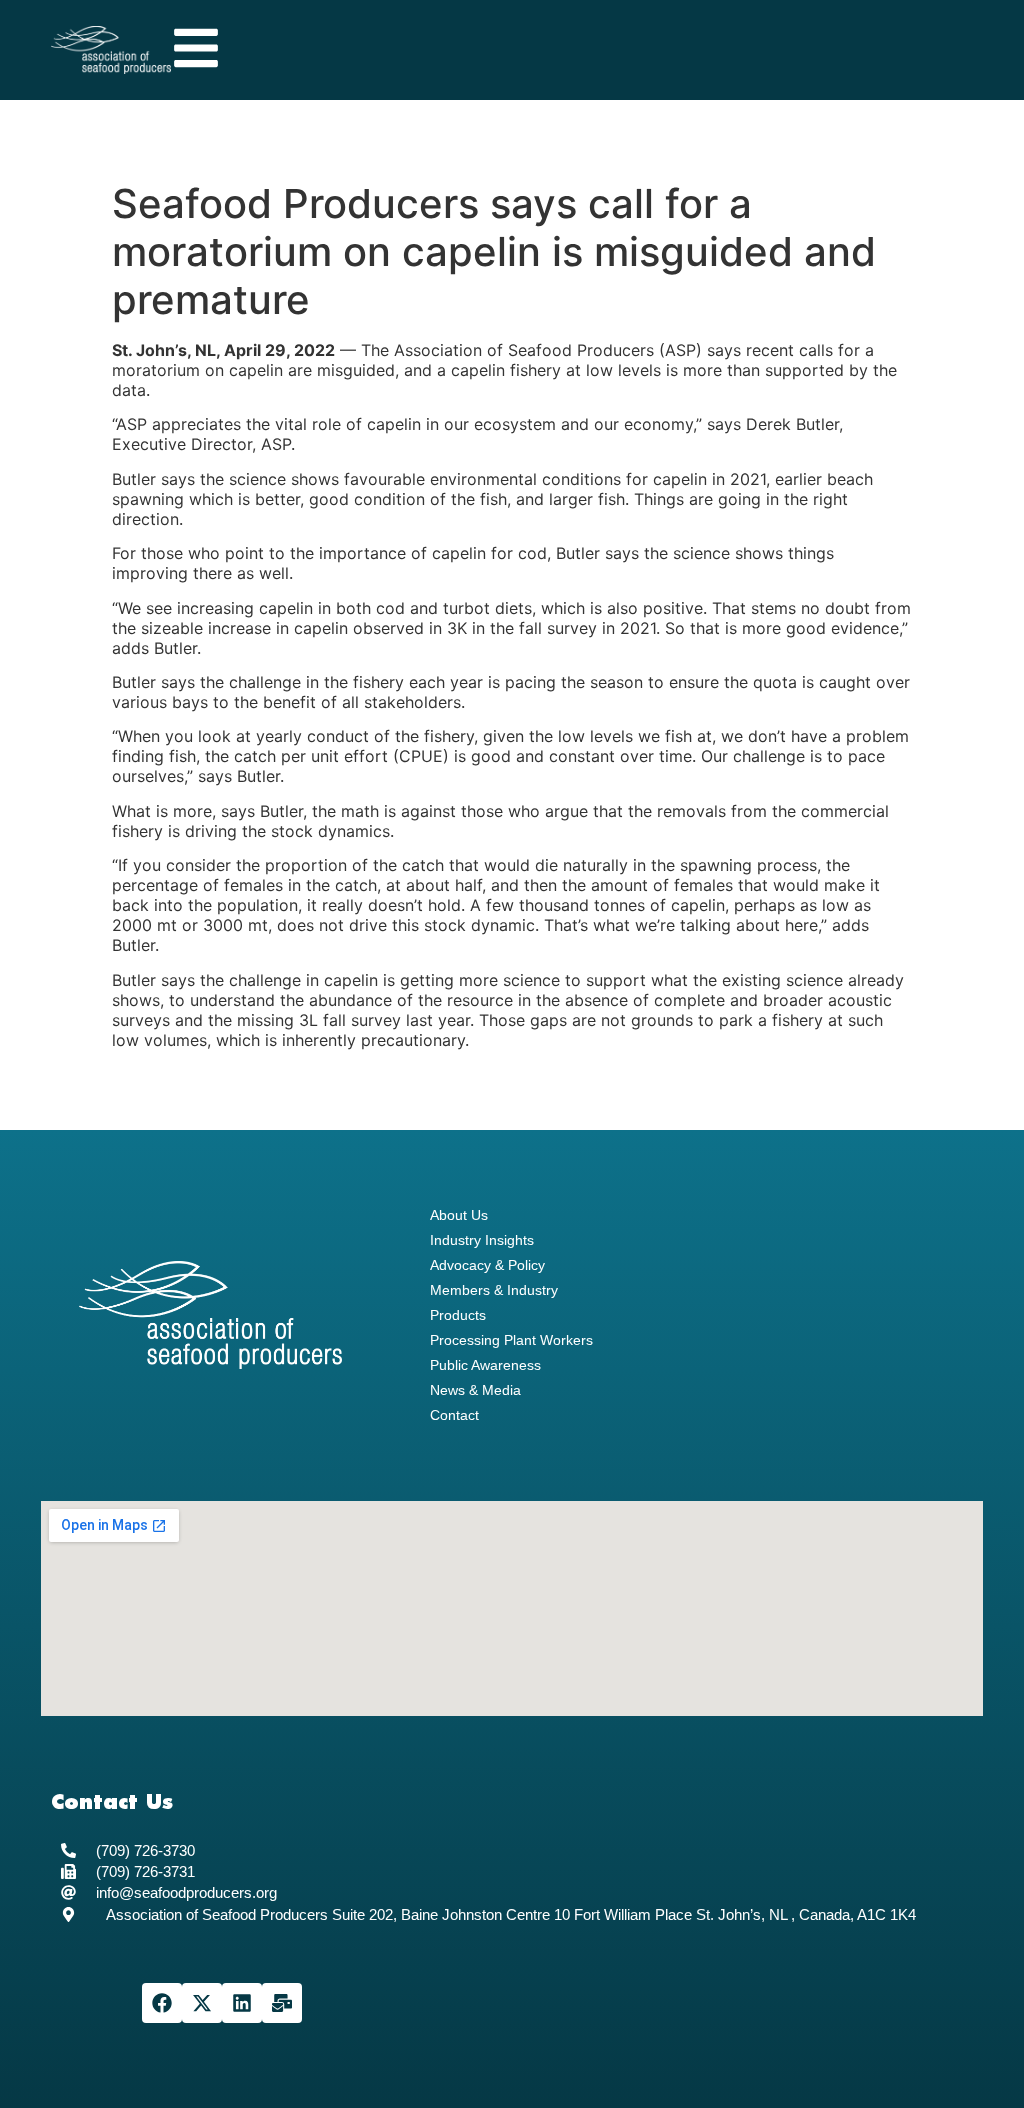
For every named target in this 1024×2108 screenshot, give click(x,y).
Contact (454, 1415)
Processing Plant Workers (511, 1340)
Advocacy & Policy (487, 1265)
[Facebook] (162, 2003)
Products (458, 1315)
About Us (459, 1215)
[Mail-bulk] (282, 2003)
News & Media (475, 1390)
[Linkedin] (242, 2003)
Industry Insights (482, 1240)
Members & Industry (494, 1290)
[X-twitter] (202, 2003)
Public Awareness (485, 1365)
